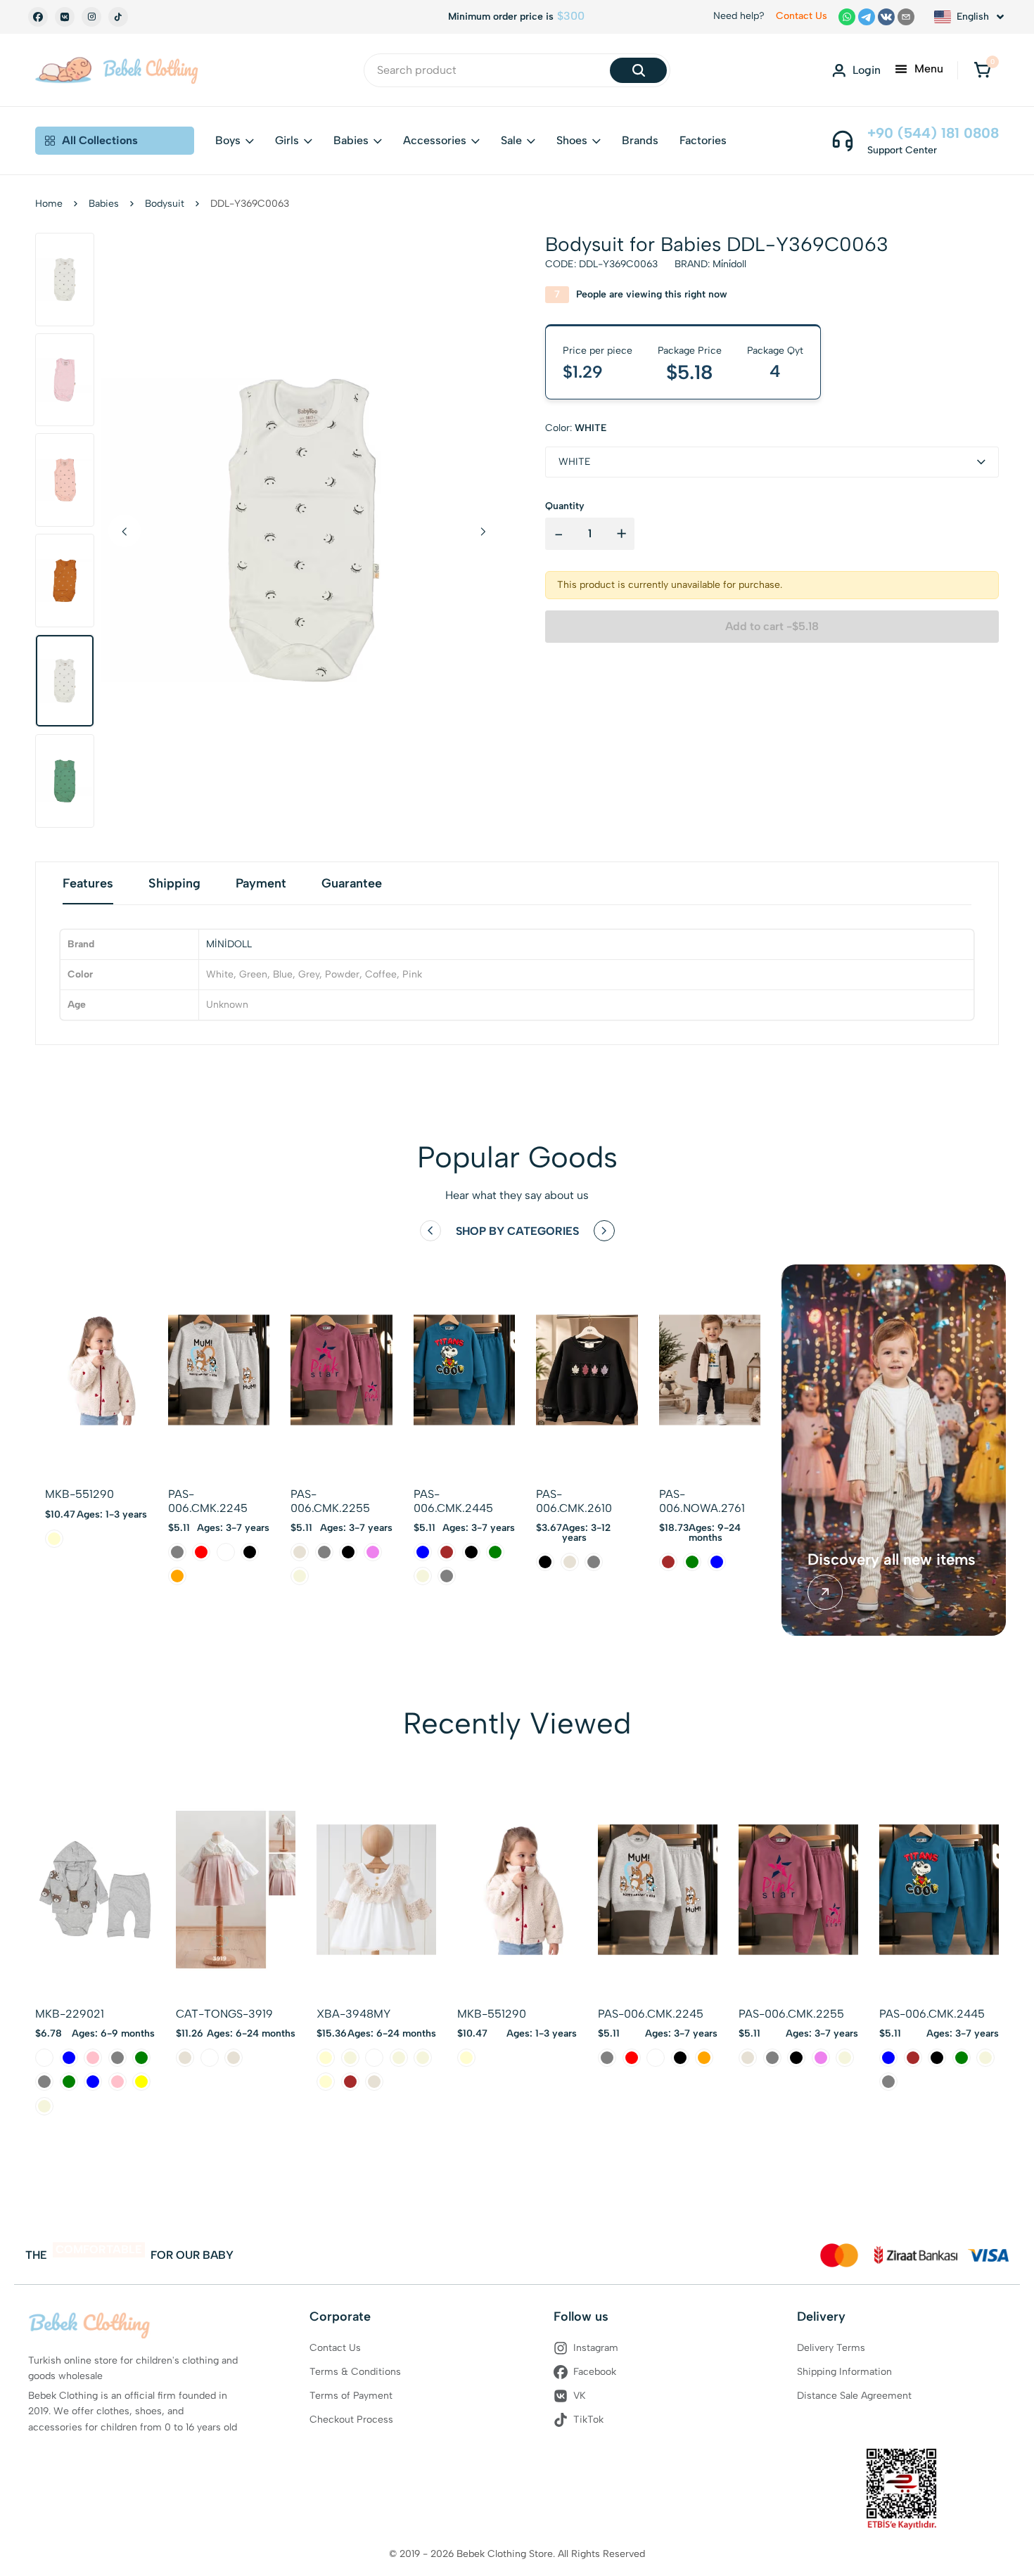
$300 (571, 16)
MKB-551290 (79, 1494)
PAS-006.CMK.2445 (453, 1501)
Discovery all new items (892, 1560)
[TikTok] (118, 17)
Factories (703, 140)
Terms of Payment (351, 2396)
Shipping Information (844, 2372)
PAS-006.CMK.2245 (208, 1501)
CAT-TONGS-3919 (224, 2014)
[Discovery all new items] (825, 1592)
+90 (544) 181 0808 (933, 133)
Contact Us (802, 16)
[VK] (65, 17)
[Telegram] (867, 17)
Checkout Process (351, 2420)
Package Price (690, 351)
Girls (287, 140)
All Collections (100, 140)
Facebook (595, 2372)
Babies (351, 140)
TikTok (588, 2420)
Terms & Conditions (355, 2372)
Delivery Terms (831, 2348)
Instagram (596, 2348)
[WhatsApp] (847, 17)
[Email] (906, 17)
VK (580, 2396)
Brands (640, 140)
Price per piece (598, 351)
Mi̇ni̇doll (729, 264)
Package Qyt (775, 351)
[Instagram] (91, 17)
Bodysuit (165, 204)
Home (49, 204)
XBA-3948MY (353, 2014)
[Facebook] (38, 17)
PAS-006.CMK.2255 (330, 1501)
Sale (511, 140)
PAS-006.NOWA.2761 (702, 1501)
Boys (228, 140)
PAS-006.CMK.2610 (574, 1501)
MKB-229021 (70, 2014)
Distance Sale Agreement (854, 2396)
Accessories (435, 140)
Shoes (572, 140)
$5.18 (690, 372)
